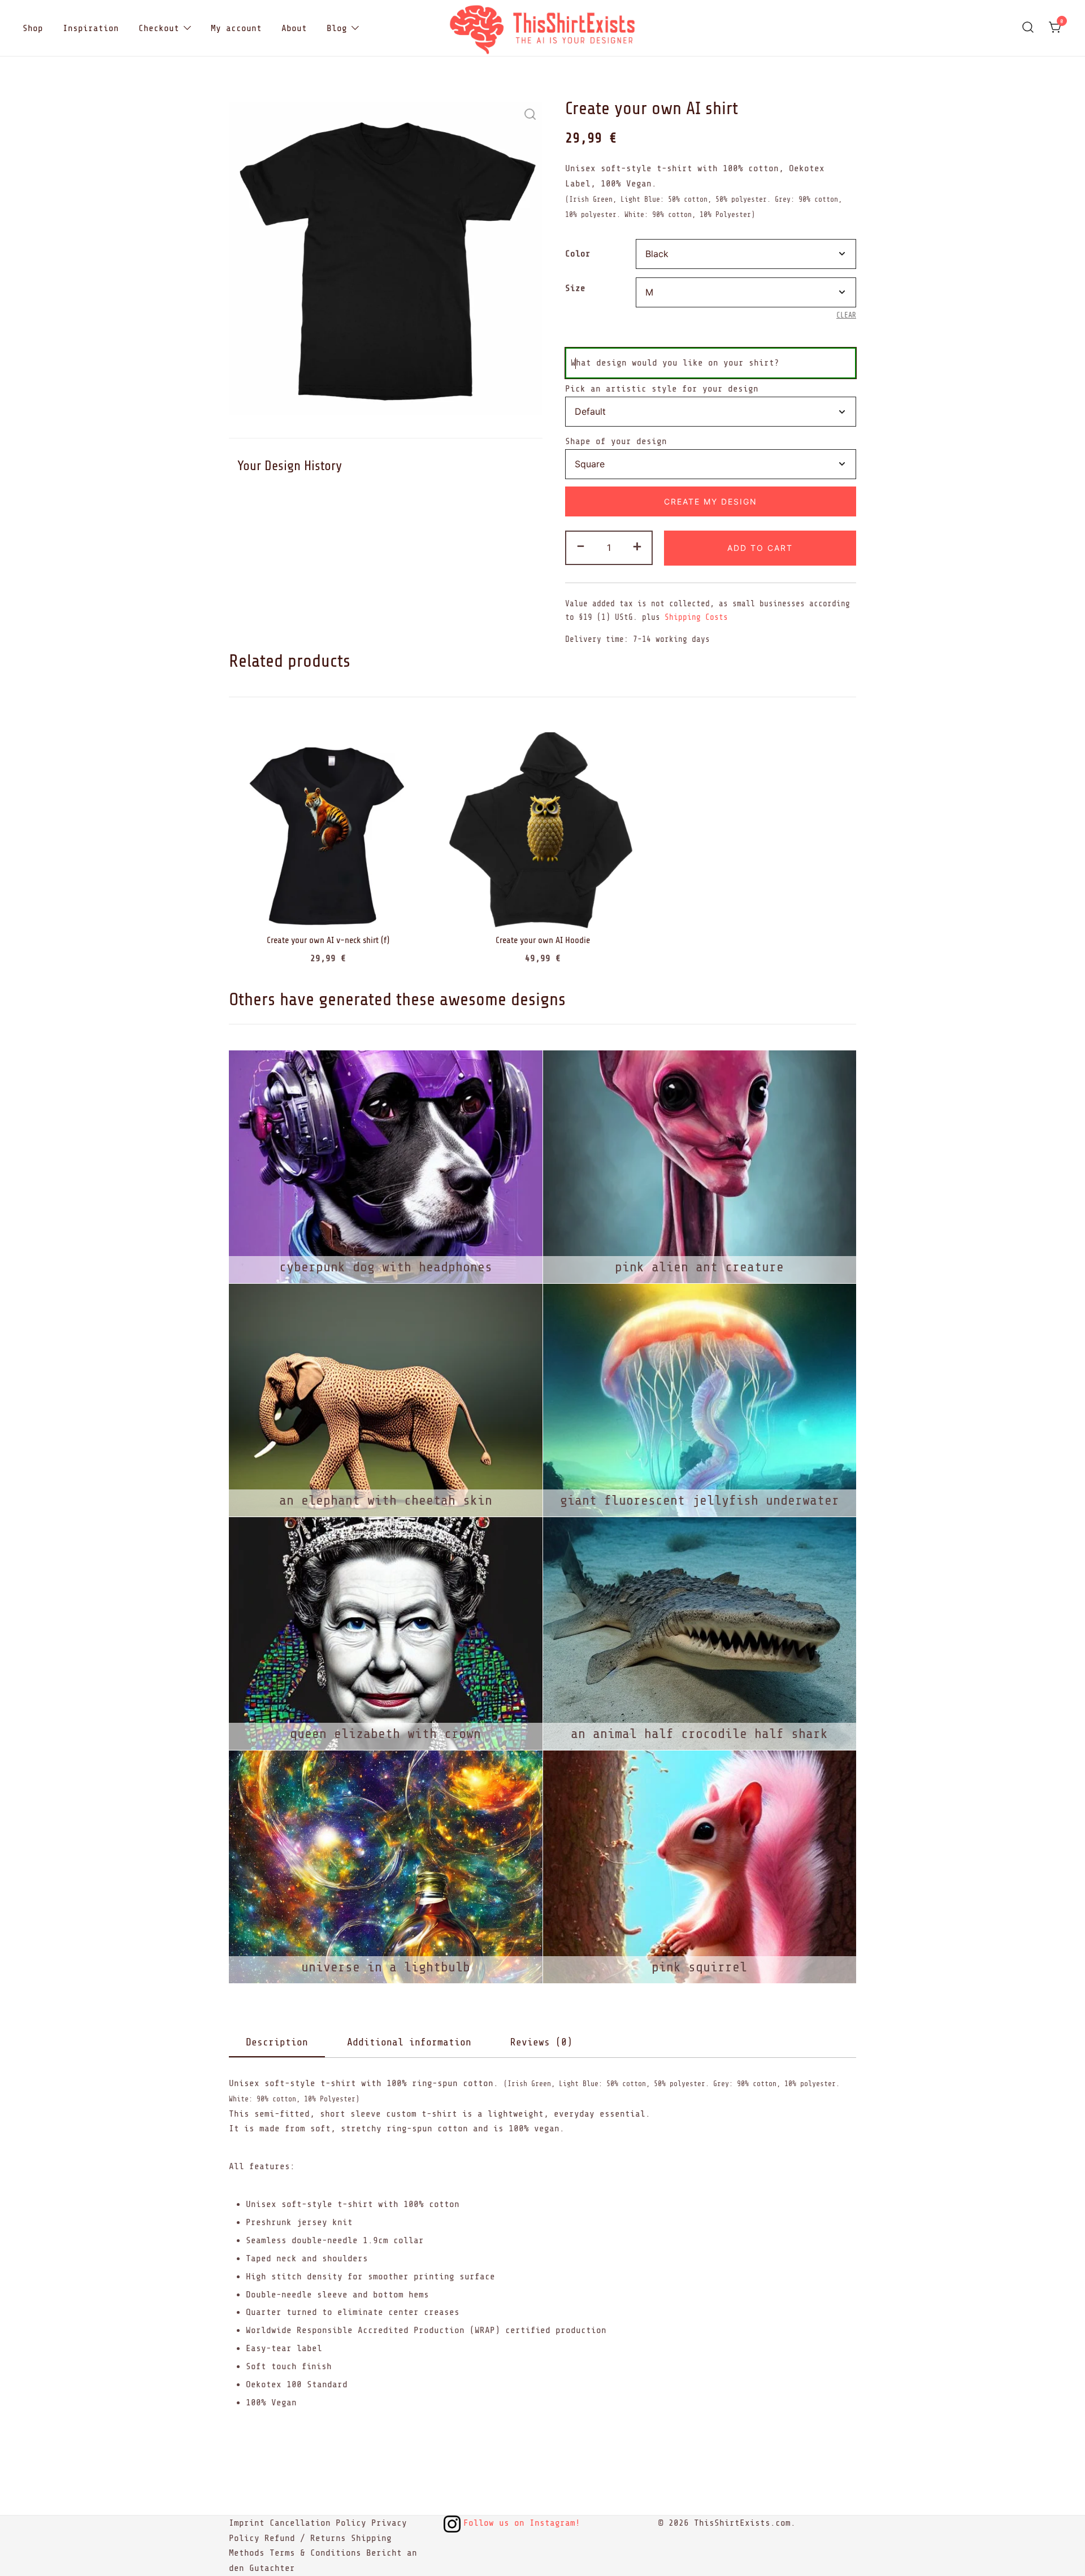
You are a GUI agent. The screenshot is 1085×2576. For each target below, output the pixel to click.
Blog (337, 28)
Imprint (247, 2523)
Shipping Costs (696, 617)
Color (578, 254)
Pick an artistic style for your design (662, 389)
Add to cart (760, 548)
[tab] (277, 2043)
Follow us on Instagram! (522, 2523)
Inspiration (91, 28)
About (294, 28)
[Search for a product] (1028, 28)
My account (236, 28)
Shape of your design (616, 441)
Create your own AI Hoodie (543, 940)
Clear (846, 315)
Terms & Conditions (315, 2553)
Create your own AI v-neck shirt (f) (328, 940)
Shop (33, 28)
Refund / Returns (305, 2538)
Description (277, 2042)
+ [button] (637, 546)
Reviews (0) (541, 2042)
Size (575, 288)
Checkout (159, 28)
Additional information (409, 2042)
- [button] (581, 546)
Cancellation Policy (318, 2523)
